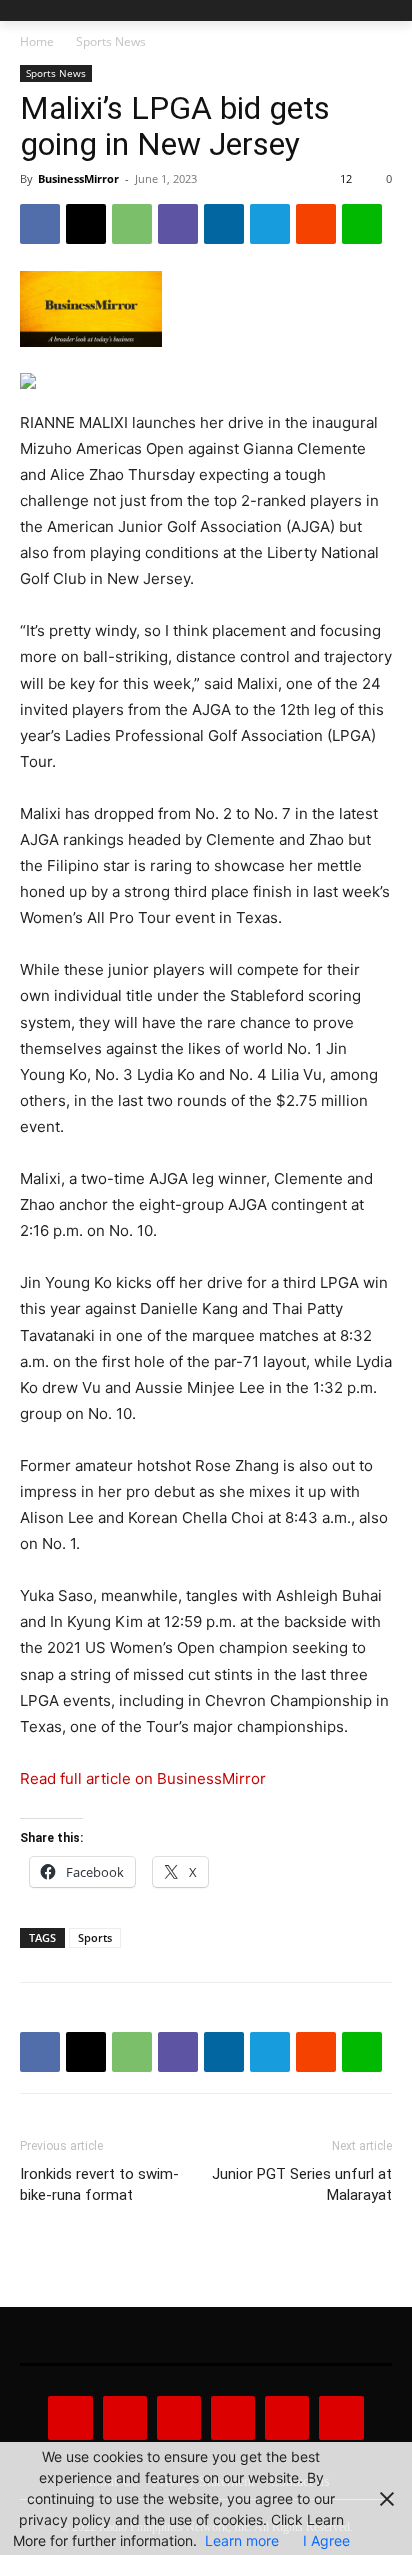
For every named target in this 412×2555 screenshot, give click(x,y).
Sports (95, 1937)
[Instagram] (125, 2418)
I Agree (326, 2540)
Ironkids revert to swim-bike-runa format (99, 2184)
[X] (86, 224)
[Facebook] (40, 224)
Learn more (242, 2540)
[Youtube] (341, 2418)
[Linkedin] (224, 224)
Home (37, 41)
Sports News (111, 41)
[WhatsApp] (132, 224)
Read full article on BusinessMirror (143, 1778)
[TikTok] (233, 2418)
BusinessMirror (78, 178)
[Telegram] (270, 224)
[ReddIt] (316, 224)
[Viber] (178, 224)
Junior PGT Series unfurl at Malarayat (302, 2184)
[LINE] (362, 224)
